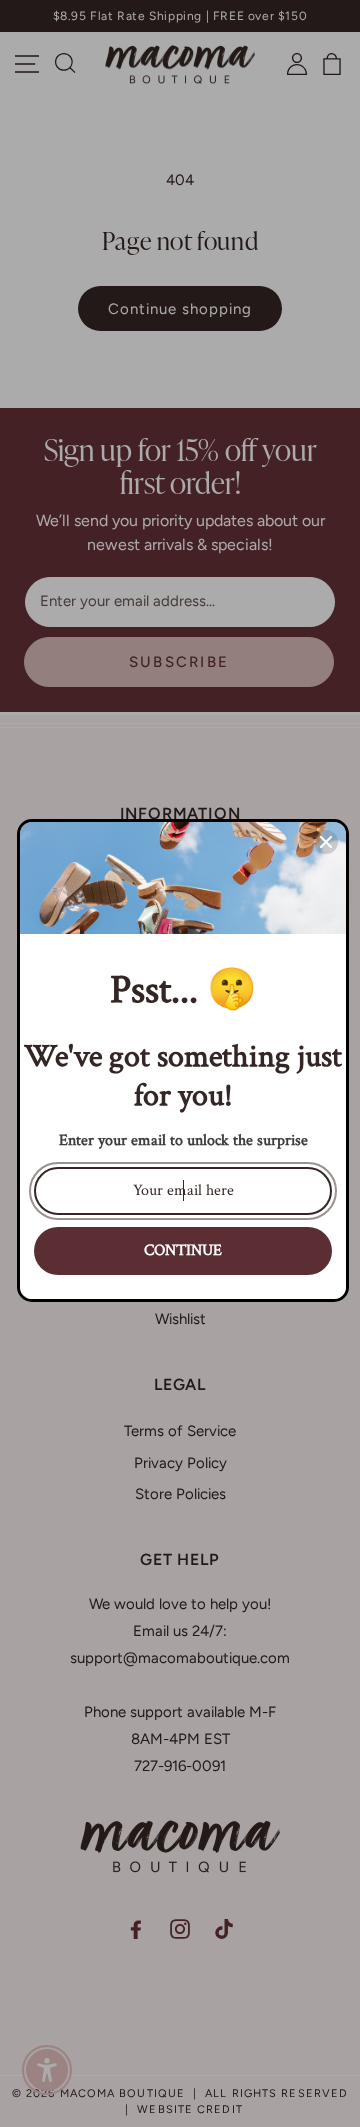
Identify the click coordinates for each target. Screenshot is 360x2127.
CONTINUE (183, 1250)
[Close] (326, 842)
